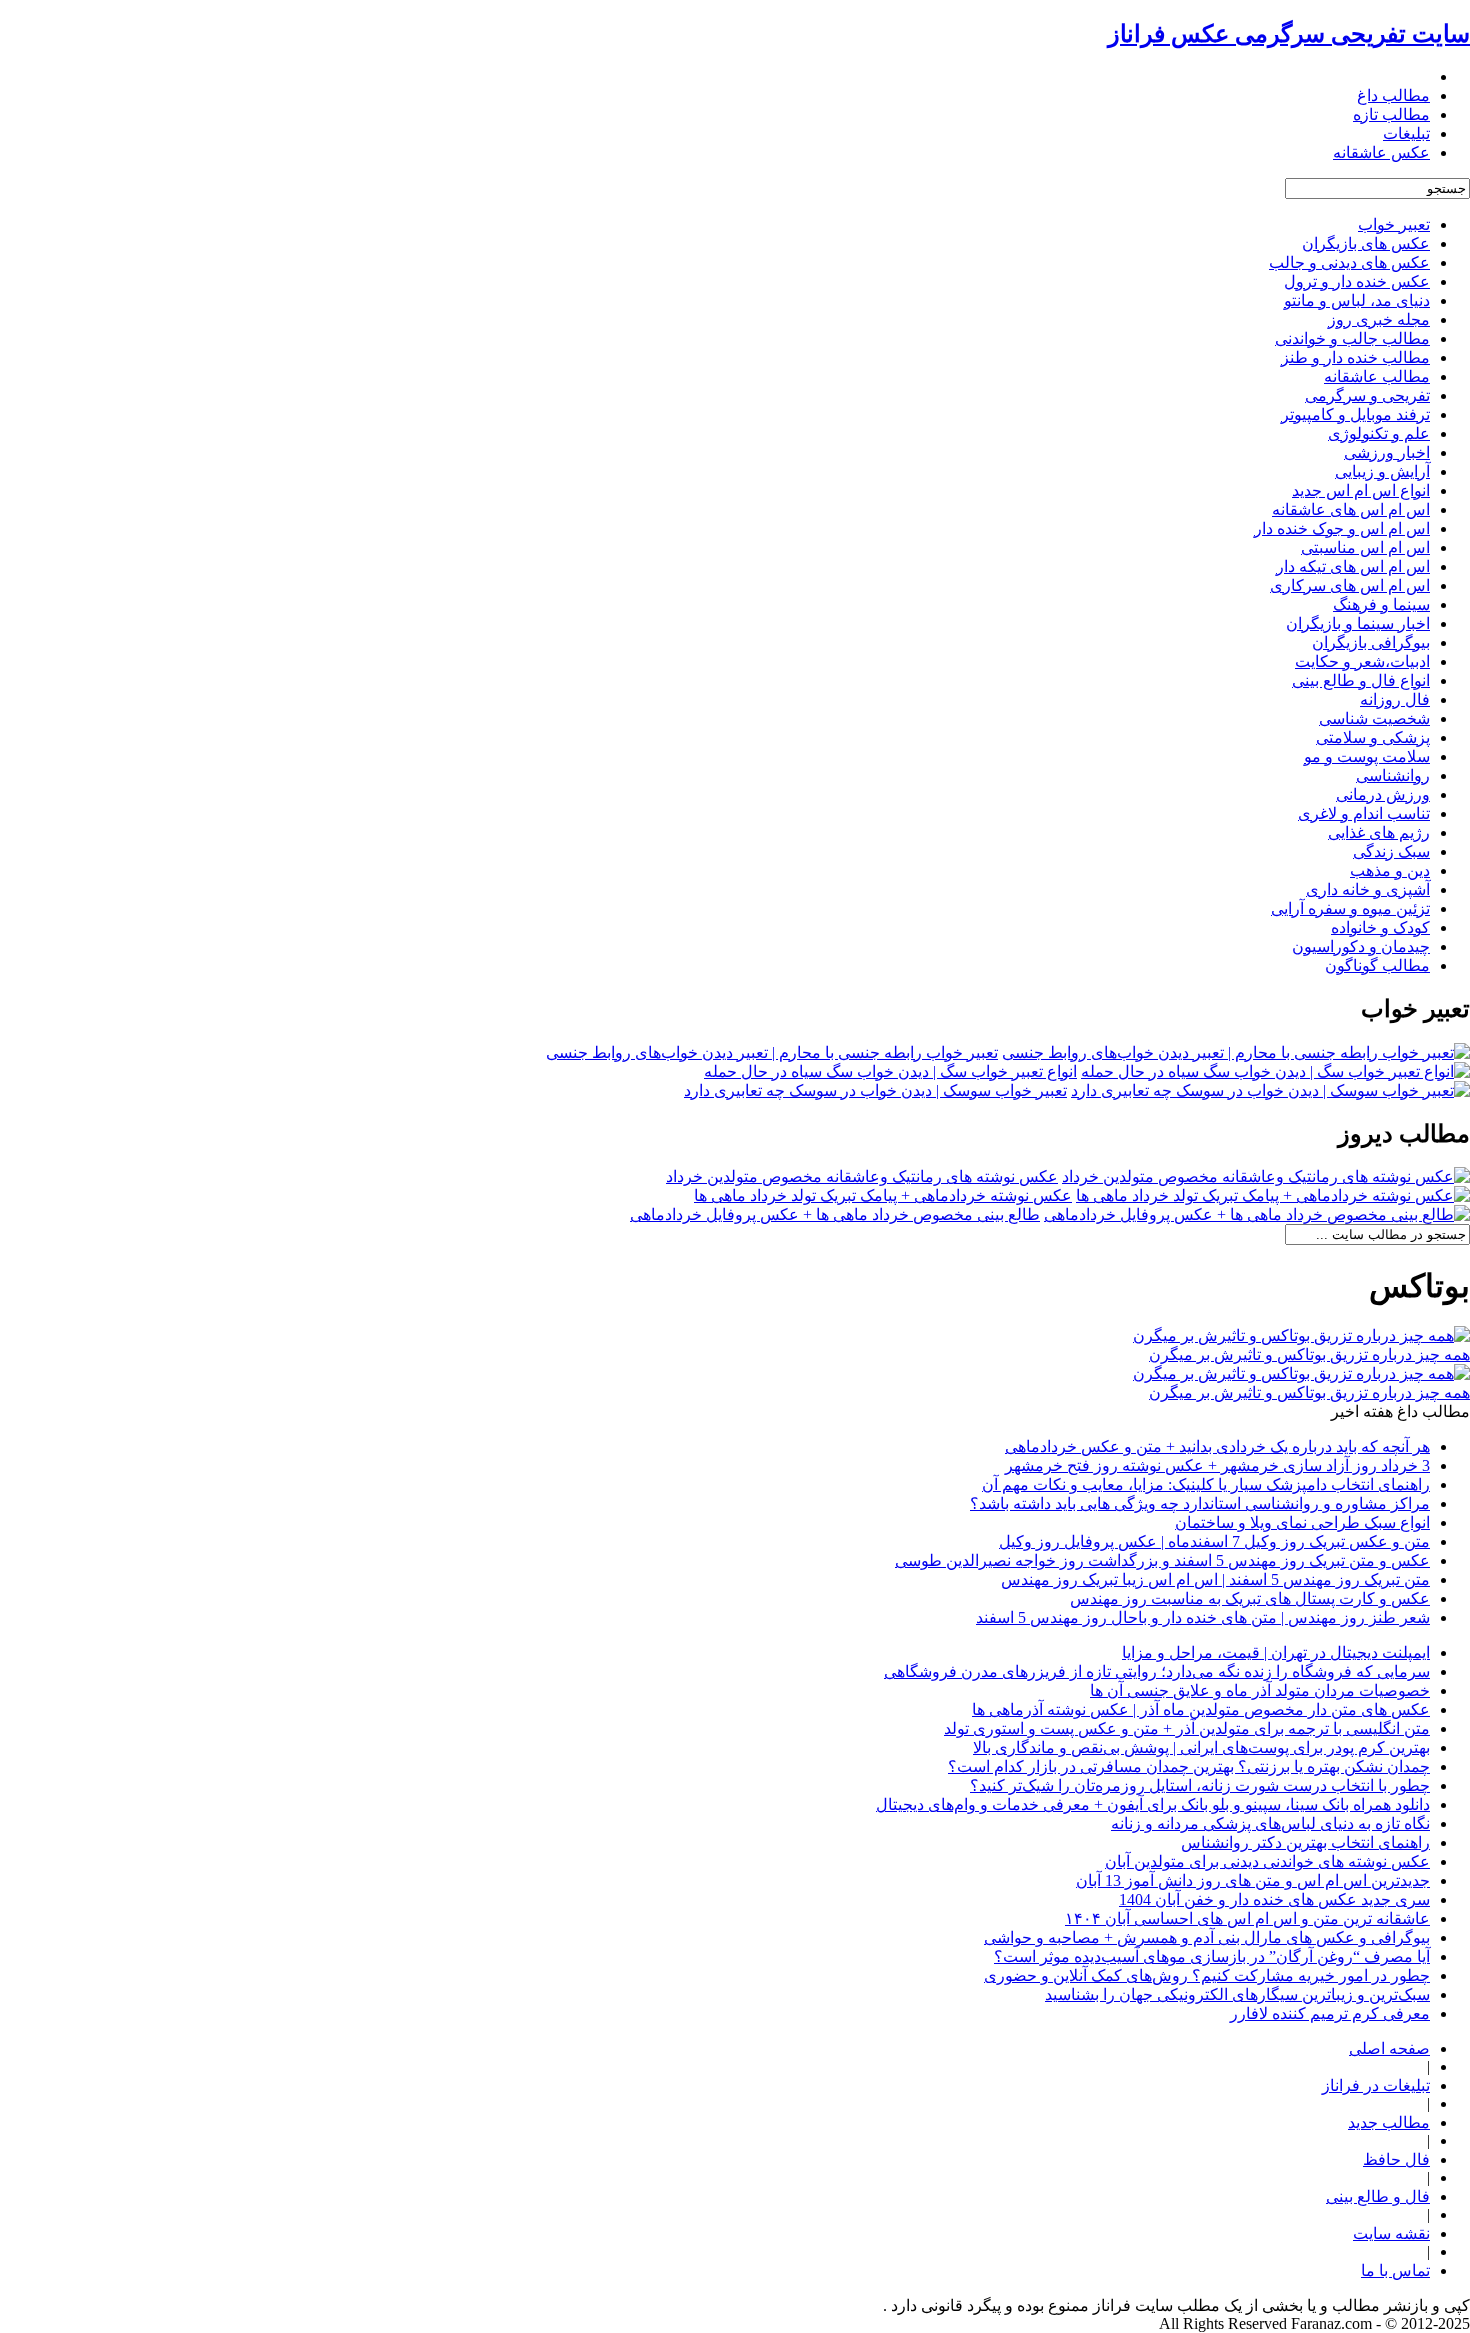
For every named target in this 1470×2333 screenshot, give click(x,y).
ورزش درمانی (1383, 794)
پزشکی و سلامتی (1373, 737)
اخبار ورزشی (1387, 452)
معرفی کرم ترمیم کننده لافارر (1330, 2013)
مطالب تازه (1391, 114)
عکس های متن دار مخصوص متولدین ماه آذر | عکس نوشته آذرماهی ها (1201, 1709)
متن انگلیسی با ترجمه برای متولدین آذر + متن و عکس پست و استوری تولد (1187, 1728)
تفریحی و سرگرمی (1367, 395)
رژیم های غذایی (1379, 832)
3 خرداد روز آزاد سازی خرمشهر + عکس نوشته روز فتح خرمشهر (1217, 1465)
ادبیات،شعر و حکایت (1362, 661)
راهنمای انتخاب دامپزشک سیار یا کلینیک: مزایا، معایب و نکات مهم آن (1206, 1484)
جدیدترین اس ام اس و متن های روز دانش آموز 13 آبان (1253, 1880)
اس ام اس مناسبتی (1365, 547)
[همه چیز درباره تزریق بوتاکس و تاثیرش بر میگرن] (1301, 1335)
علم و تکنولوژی (1379, 433)
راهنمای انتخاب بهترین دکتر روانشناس (1305, 1842)
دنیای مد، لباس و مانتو (1357, 300)
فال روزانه (1395, 699)
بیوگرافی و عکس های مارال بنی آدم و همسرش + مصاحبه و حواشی (1207, 1937)
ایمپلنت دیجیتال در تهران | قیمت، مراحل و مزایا (1276, 1652)
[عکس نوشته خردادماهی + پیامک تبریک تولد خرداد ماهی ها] (1273, 1195)
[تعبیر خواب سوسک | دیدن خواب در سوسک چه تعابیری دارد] (1270, 1090)
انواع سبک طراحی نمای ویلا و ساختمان (1302, 1522)
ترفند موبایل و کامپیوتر (1355, 414)
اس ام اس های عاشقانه (1351, 509)
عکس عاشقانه (1381, 152)
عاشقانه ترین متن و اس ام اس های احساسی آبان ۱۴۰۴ (1247, 1918)
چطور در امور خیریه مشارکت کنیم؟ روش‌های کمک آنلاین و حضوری (1207, 1975)
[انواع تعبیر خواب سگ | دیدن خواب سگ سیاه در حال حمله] (1275, 1071)
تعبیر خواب (1394, 224)
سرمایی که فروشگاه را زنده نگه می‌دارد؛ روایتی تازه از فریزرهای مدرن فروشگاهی (1157, 1671)
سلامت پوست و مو (1367, 756)
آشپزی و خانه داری (1368, 889)
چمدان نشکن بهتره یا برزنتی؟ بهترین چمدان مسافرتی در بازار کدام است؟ (1189, 1766)
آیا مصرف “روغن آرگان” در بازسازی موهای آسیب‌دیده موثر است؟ (1212, 1956)
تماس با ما (1395, 2270)
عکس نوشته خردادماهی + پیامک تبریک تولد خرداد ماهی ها (883, 1195)
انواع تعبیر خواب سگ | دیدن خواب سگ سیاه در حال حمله (890, 1071)
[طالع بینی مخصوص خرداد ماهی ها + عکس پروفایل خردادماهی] (1257, 1214)
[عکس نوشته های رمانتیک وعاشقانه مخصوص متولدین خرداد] (1266, 1176)
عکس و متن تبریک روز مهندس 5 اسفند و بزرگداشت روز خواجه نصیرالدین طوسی (1162, 1560)
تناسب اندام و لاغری (1364, 813)
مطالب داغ (1393, 95)
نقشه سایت (1391, 2233)
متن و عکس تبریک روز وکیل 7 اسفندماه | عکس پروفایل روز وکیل (1214, 1541)
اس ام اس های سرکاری (1350, 585)
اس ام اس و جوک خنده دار (1342, 528)
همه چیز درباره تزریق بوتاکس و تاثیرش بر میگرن (1309, 1354)
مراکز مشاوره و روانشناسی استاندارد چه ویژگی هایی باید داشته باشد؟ (1200, 1503)
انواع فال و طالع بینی (1361, 680)
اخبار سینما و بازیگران (1358, 623)
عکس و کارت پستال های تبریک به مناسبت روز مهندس (1250, 1598)
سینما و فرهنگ (1381, 604)
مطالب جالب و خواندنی (1352, 338)
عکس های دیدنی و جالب (1349, 262)
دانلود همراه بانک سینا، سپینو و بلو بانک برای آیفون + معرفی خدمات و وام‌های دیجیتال (1153, 1804)
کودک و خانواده (1380, 927)
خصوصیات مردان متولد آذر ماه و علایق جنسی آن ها (1260, 1690)
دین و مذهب (1390, 870)
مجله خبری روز (1379, 319)
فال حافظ (1396, 2159)
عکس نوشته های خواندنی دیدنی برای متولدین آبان (1267, 1861)
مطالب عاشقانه (1377, 376)
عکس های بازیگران (1366, 243)
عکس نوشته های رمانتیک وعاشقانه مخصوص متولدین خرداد (862, 1176)
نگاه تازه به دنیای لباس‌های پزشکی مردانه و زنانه (1270, 1823)
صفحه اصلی (1389, 2048)
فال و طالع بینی (1378, 2196)
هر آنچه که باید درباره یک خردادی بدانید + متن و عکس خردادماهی (1217, 1446)
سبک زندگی (1391, 851)
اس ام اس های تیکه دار (1353, 566)
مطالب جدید (1389, 2122)
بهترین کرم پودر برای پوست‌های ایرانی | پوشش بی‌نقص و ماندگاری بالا (1201, 1747)
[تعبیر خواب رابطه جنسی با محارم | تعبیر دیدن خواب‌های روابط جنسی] (1236, 1052)
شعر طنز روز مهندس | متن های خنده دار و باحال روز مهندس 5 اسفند (1203, 1617)
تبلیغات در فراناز (1376, 2085)
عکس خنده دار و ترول (1357, 281)
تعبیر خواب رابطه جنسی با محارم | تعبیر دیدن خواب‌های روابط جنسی (772, 1052)
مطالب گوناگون (1377, 965)
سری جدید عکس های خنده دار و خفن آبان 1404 (1274, 1899)
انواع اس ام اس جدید (1361, 490)
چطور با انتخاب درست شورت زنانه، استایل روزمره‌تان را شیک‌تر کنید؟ (1200, 1785)
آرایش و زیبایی (1382, 471)
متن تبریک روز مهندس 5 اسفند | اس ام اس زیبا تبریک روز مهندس (1215, 1579)
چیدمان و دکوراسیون (1361, 946)
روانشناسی (1393, 775)
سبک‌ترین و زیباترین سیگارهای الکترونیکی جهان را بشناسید (1237, 1994)
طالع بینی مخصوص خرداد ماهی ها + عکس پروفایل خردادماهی (835, 1214)
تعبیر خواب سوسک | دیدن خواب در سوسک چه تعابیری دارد (875, 1090)
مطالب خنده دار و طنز (1355, 357)
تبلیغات (1406, 133)
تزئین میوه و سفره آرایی (1350, 908)
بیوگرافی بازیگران (1371, 642)
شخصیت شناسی (1374, 718)
